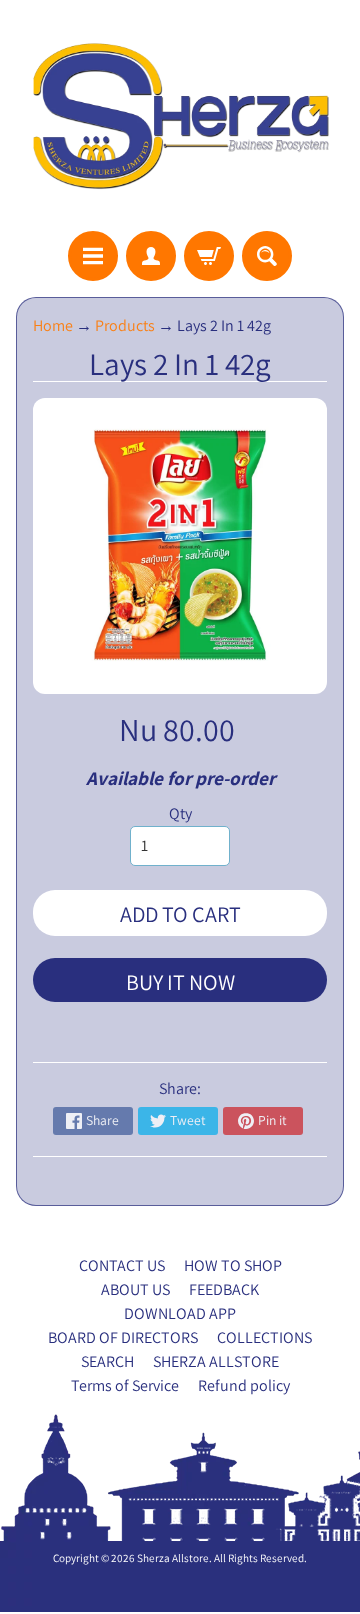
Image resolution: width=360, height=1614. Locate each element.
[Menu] (93, 256)
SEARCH (107, 1361)
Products (125, 325)
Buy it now (180, 982)
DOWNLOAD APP (180, 1313)
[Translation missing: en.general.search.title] (267, 256)
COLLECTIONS (264, 1337)
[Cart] (209, 256)
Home (53, 325)
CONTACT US (122, 1265)
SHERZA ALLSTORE (216, 1361)
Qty (180, 813)
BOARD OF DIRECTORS (123, 1337)
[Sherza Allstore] (180, 115)
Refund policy (244, 1385)
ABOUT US (135, 1289)
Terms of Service (125, 1385)
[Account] (151, 256)
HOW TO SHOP (233, 1265)
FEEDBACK (224, 1289)
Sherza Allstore (173, 1558)
